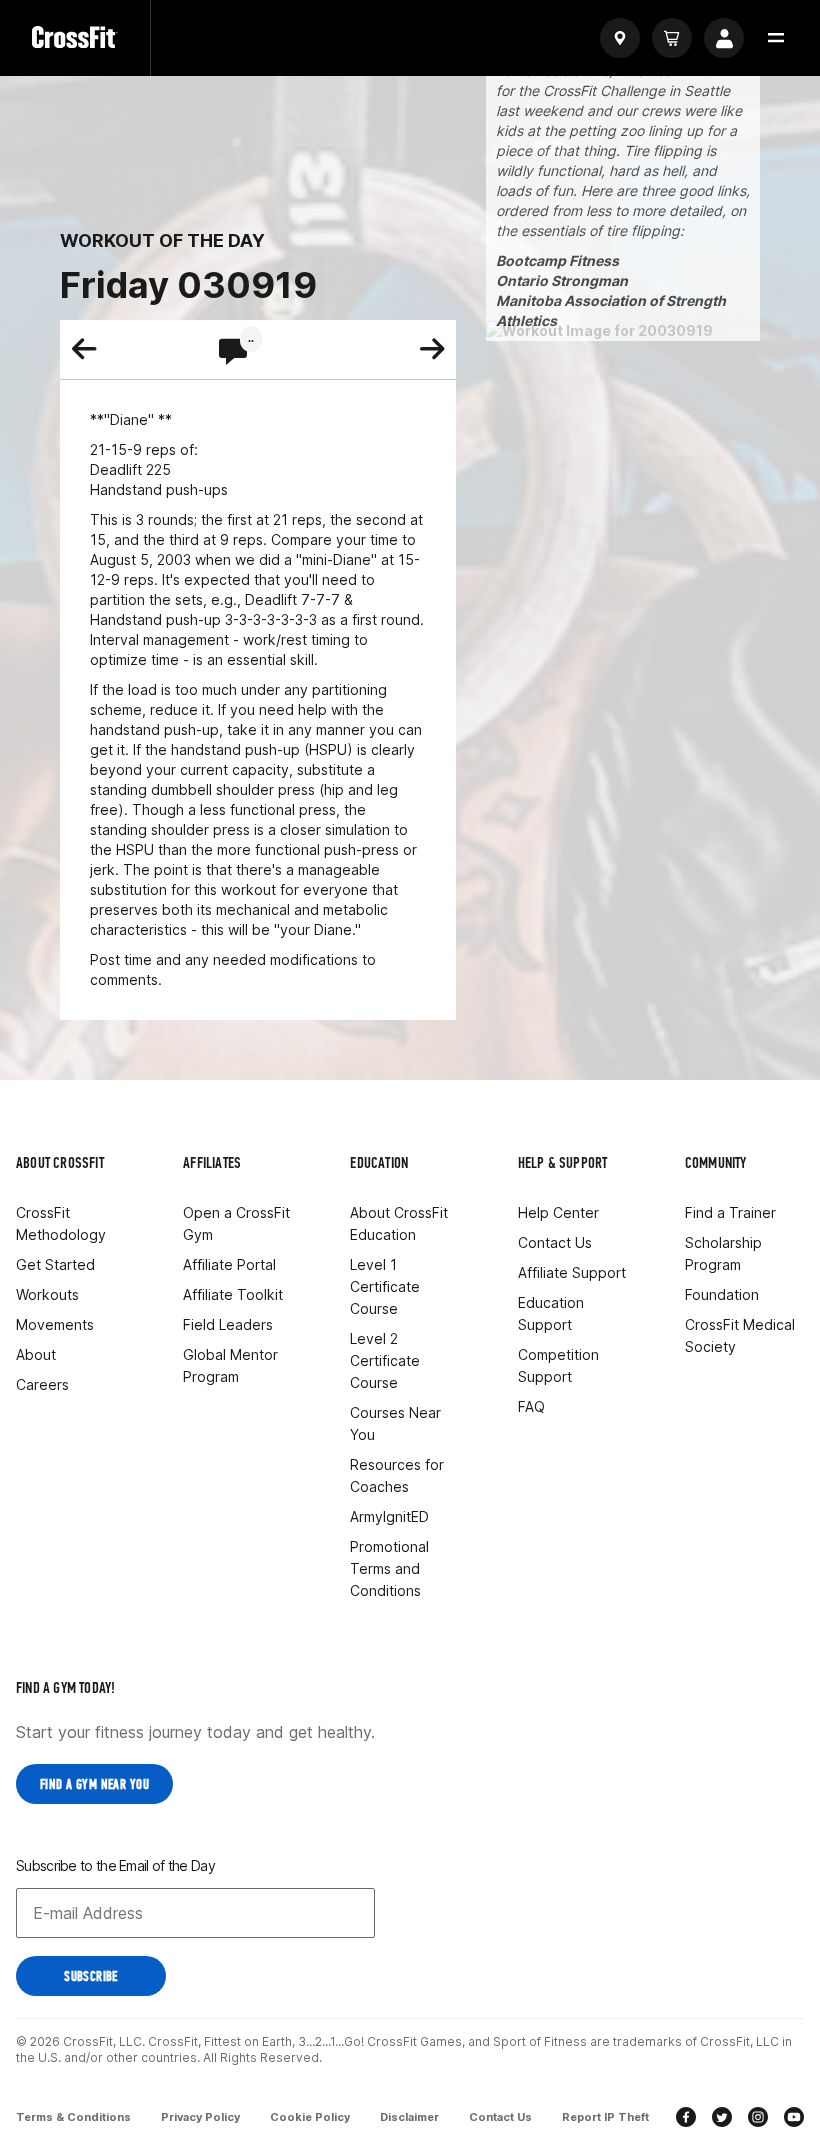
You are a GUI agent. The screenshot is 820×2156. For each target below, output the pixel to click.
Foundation (722, 1294)
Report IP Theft (605, 2117)
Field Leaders (228, 1324)
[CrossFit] (75, 38)
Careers (42, 1384)
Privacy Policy (200, 2117)
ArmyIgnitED (389, 1516)
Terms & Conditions (73, 2117)
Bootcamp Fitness (557, 260)
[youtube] (794, 2119)
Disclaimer (409, 2117)
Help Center (558, 1212)
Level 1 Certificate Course (385, 1286)
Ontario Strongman (562, 280)
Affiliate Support (572, 1272)
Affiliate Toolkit (233, 1294)
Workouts (47, 1294)
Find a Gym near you (94, 1784)
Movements (55, 1324)
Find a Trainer (730, 1212)
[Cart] (672, 38)
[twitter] (722, 2119)
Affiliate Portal (229, 1264)
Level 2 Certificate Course (385, 1360)
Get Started (55, 1264)
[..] (233, 353)
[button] (776, 38)
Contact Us (555, 1242)
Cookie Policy (310, 2117)
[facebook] (686, 2119)
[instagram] (758, 2119)
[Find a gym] (620, 38)
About (36, 1354)
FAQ (531, 1406)
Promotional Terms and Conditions (389, 1568)
